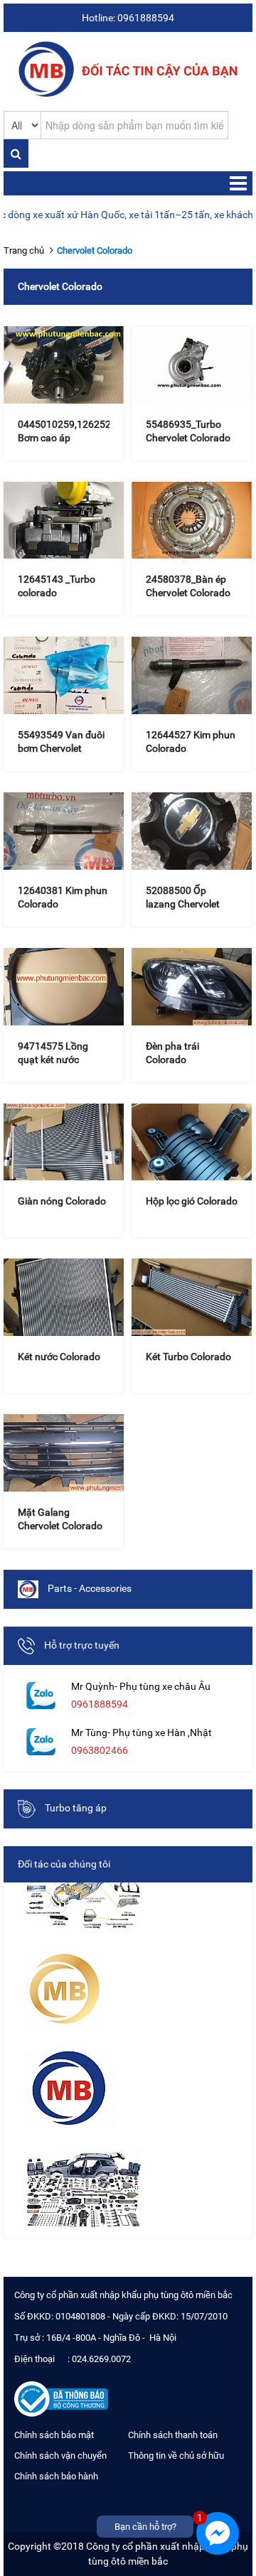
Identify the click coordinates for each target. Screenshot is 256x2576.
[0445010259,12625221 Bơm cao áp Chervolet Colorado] (64, 365)
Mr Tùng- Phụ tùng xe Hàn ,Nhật (142, 1732)
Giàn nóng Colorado (62, 1201)
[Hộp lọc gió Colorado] (192, 1142)
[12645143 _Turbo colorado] (64, 521)
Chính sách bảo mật (54, 2435)
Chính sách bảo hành (56, 2476)
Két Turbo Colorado (188, 1357)
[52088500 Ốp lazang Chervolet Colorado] (192, 831)
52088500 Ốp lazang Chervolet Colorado (183, 904)
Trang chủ (24, 250)
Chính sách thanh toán (173, 2435)
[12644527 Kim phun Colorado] (192, 675)
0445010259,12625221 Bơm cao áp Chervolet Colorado (70, 438)
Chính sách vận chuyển (60, 2456)
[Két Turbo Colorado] (192, 1297)
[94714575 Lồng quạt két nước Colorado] (64, 987)
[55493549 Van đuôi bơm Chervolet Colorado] (64, 675)
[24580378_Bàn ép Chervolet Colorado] (192, 521)
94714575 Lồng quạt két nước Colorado (53, 1060)
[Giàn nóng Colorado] (64, 1142)
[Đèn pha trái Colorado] (192, 987)
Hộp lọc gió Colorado (192, 1201)
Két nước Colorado (59, 1357)
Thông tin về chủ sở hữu (176, 2456)
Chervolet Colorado (95, 250)
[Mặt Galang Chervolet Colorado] (64, 1453)
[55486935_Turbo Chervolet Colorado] (192, 365)
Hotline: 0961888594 (128, 18)
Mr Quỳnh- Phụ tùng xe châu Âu (141, 1686)
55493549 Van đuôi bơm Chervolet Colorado (61, 748)
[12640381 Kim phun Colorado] (64, 831)
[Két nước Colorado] (64, 1297)
